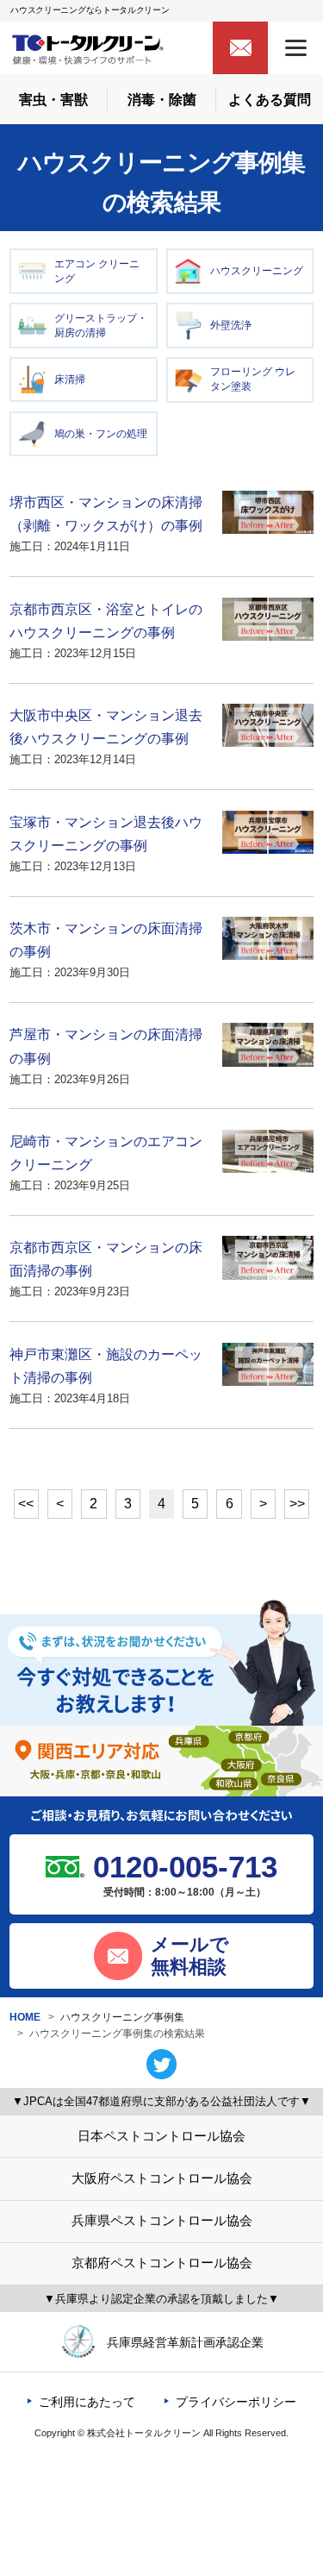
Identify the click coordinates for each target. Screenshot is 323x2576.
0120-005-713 (185, 1867)
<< (26, 1504)
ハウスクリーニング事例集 (122, 2017)
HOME (25, 2017)
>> (297, 1504)
